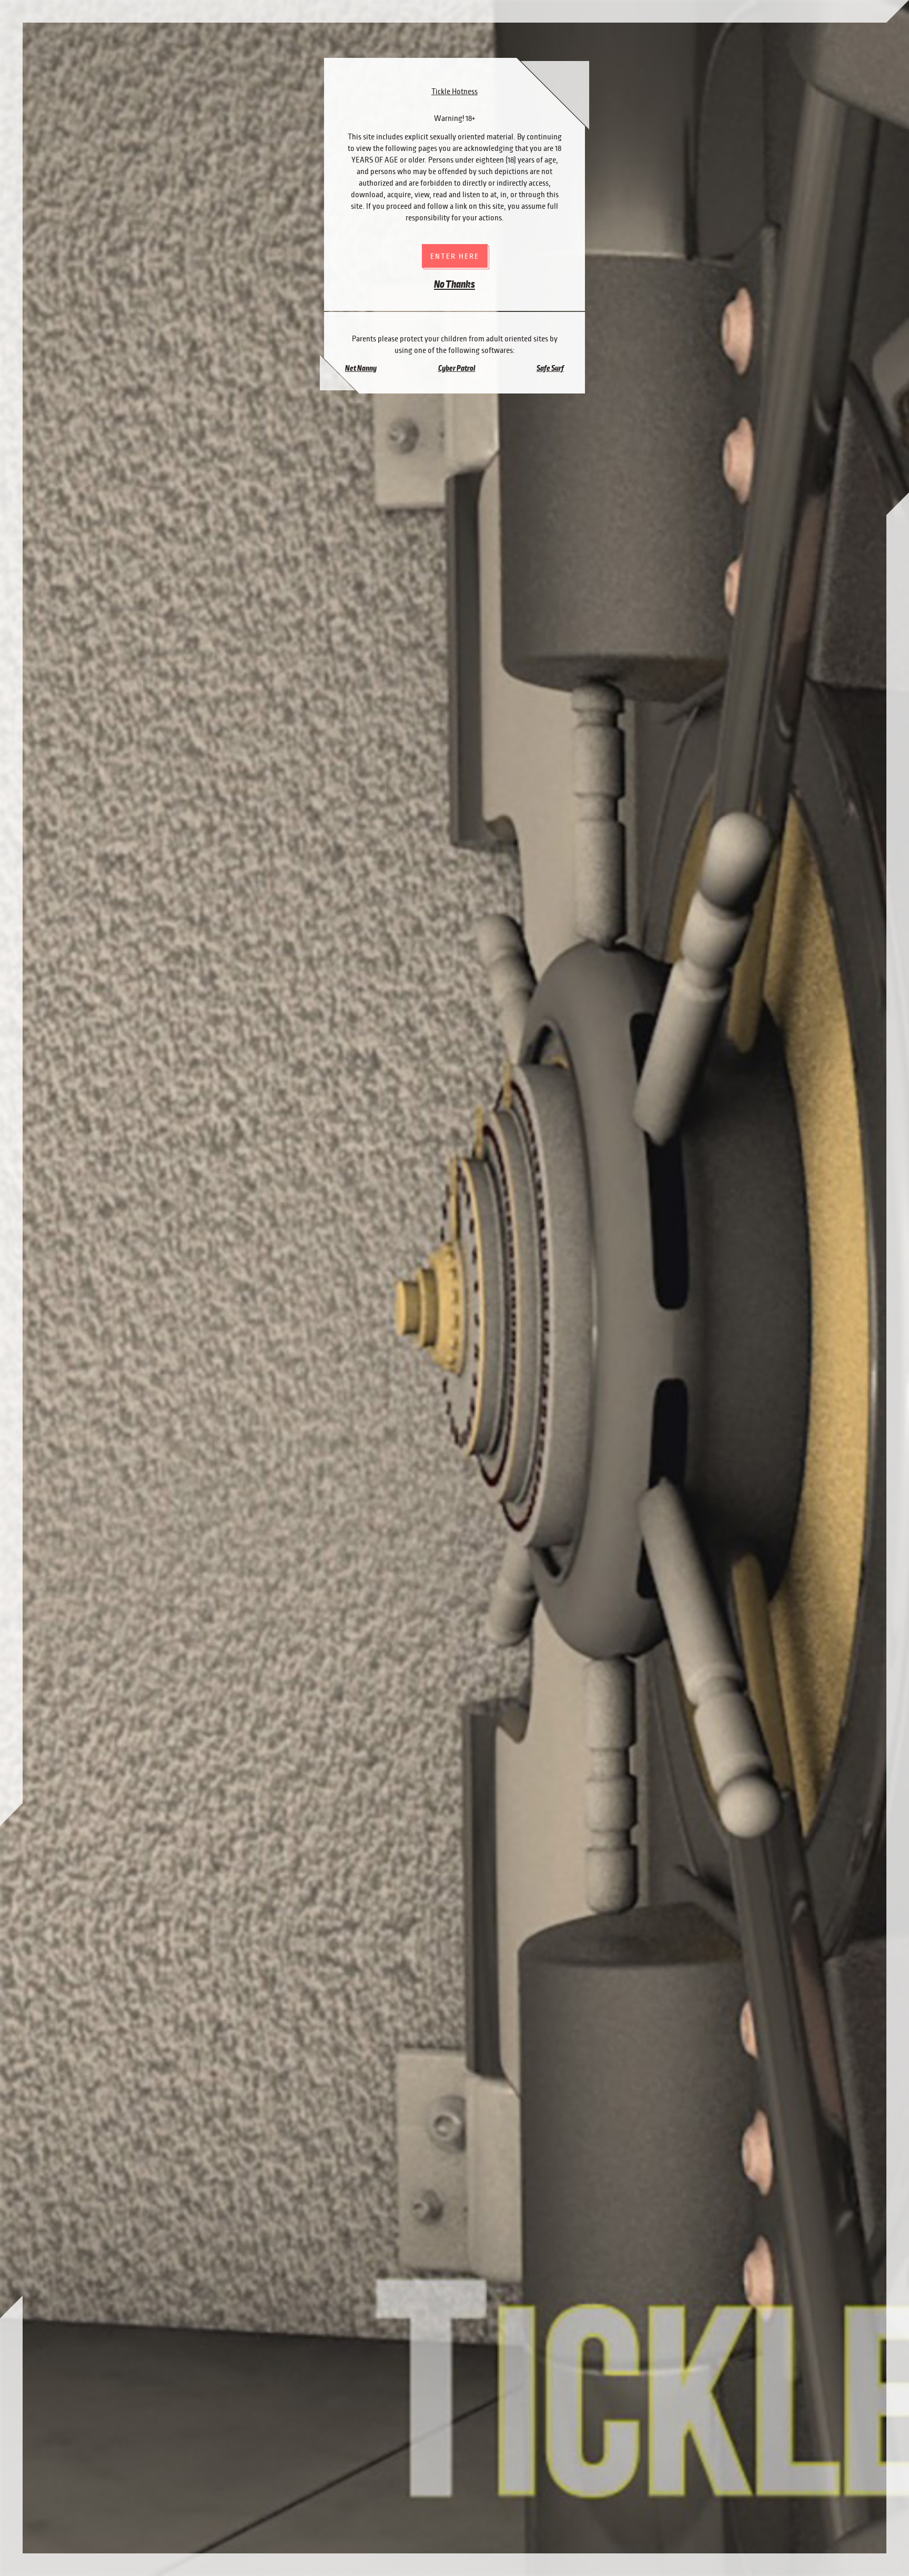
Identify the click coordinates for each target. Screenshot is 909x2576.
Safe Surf (550, 368)
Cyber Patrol (457, 368)
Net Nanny (361, 368)
